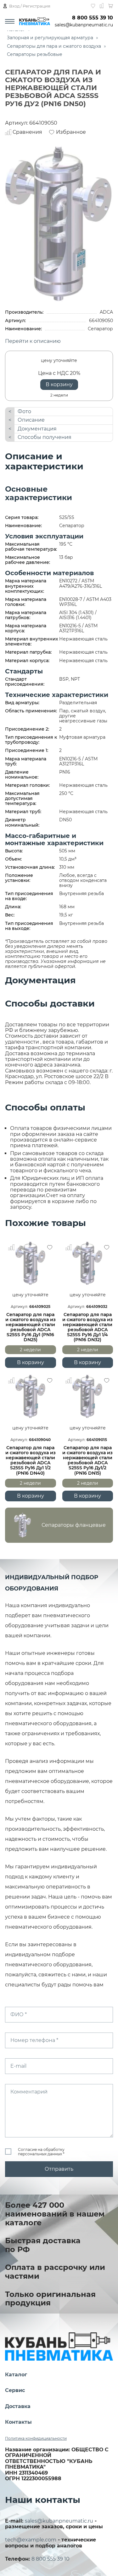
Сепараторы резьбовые (35, 54)
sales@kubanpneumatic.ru (84, 25)
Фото (24, 411)
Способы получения (45, 437)
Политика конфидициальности (36, 2438)
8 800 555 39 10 (93, 18)
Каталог (16, 2375)
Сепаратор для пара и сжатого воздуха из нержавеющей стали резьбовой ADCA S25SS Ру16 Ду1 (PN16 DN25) (31, 1327)
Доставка (18, 2406)
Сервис (15, 2390)
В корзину (59, 384)
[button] (59, 1525)
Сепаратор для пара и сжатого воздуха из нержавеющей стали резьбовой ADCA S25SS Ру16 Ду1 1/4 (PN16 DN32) (87, 1327)
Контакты (18, 2422)
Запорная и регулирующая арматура (50, 38)
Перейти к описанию (33, 341)
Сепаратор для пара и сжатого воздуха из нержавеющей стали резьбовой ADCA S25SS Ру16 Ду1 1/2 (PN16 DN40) (31, 1460)
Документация (37, 429)
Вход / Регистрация (30, 6)
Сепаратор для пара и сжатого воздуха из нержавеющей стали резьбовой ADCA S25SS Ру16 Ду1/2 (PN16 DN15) (87, 1460)
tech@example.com (31, 2540)
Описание (31, 420)
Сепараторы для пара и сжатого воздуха (54, 46)
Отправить (59, 2169)
